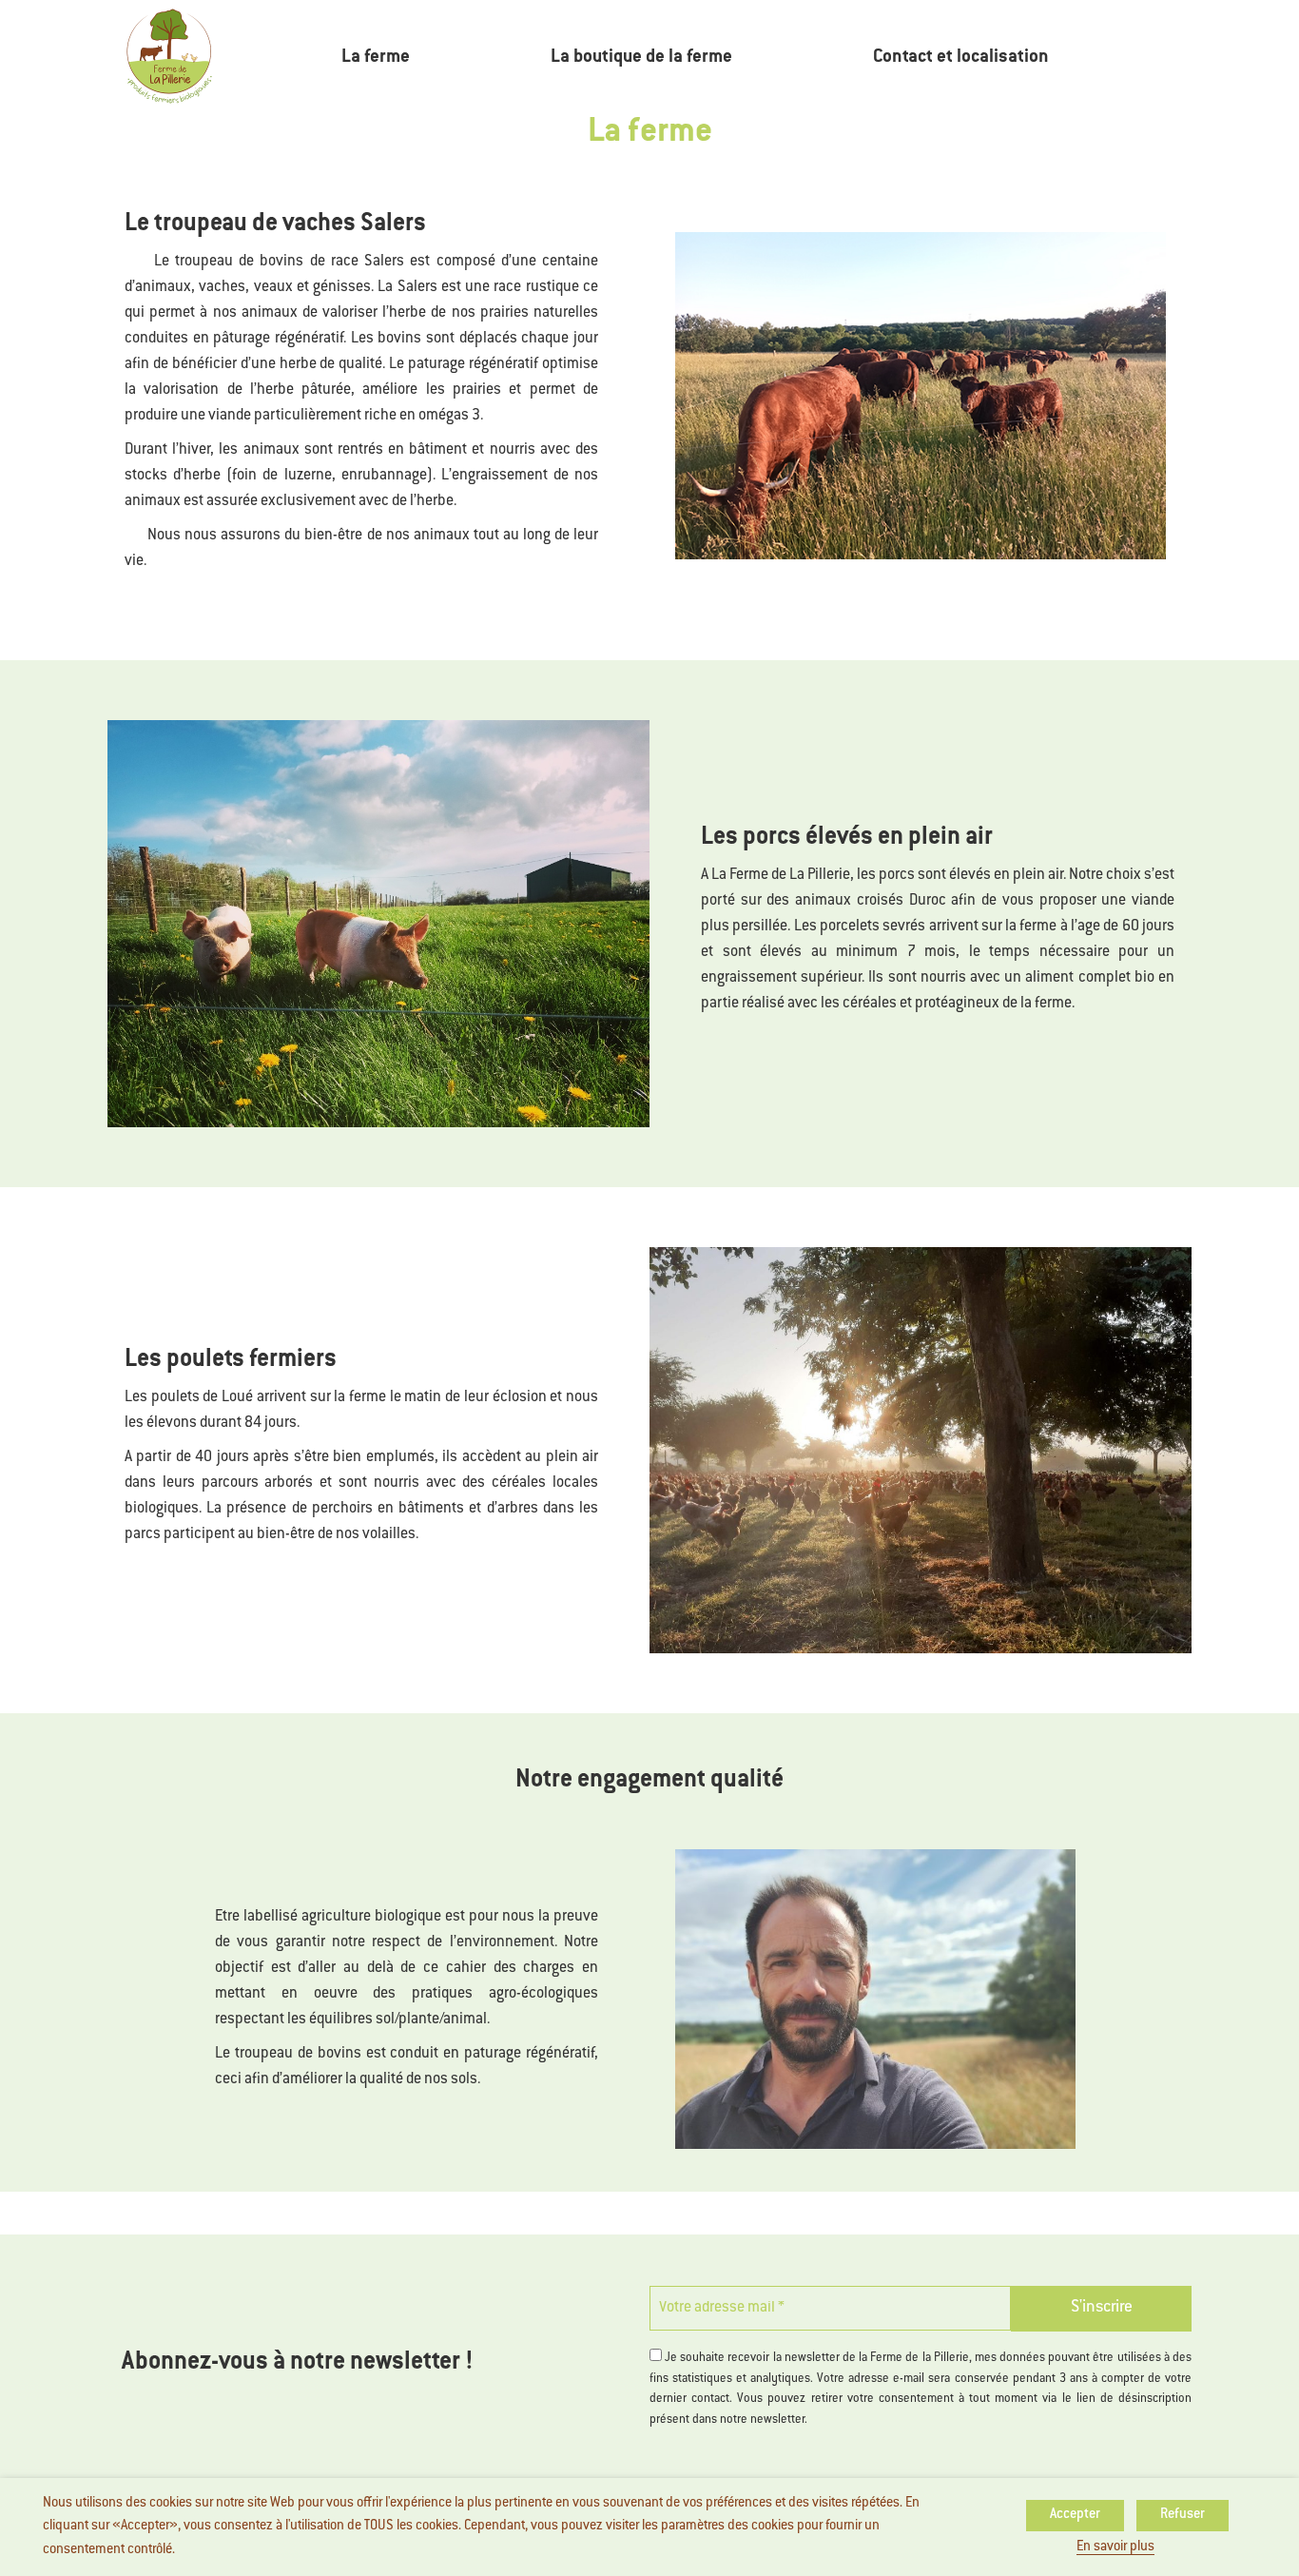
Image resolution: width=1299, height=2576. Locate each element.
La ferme (376, 58)
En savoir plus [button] (1115, 2547)
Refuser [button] (1183, 2515)
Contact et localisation (961, 58)
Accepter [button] (1075, 2515)
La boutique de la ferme (641, 58)
